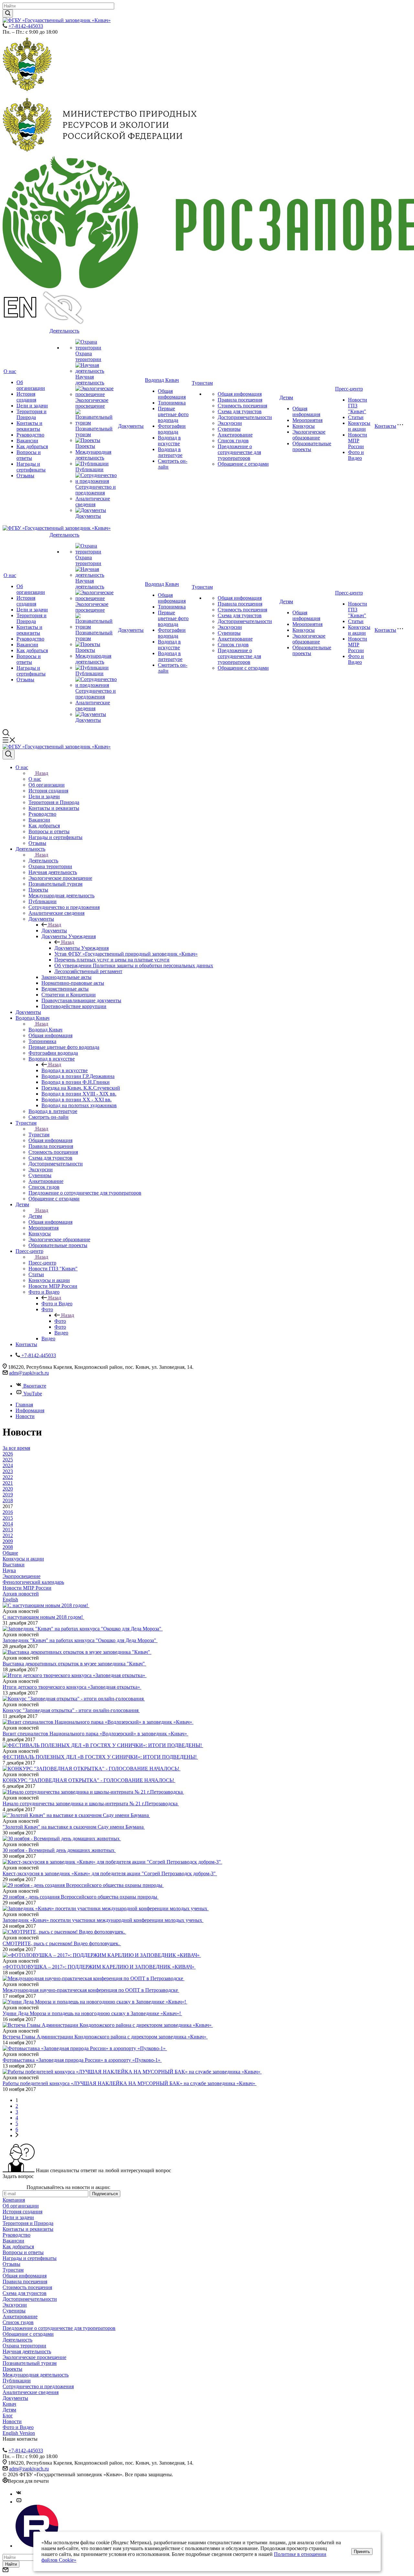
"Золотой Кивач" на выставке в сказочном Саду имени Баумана (74, 1827)
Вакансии (27, 441)
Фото (60, 1321)
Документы (88, 516)
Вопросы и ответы (29, 455)
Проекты (85, 446)
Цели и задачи (32, 406)
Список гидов (233, 441)
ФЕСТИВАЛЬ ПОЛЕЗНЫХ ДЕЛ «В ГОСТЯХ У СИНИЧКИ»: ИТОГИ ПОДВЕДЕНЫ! (100, 1757)
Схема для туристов (240, 411)
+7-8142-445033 (26, 26)
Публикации (89, 469)
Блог (8, 2416)
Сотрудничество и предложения (96, 490)
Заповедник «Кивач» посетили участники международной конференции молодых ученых (103, 1920)
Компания (14, 2200)
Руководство (30, 435)
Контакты (385, 426)
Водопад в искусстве (169, 441)
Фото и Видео (356, 455)
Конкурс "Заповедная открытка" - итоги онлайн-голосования (71, 1710)
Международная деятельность (93, 455)
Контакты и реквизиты (29, 426)
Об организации (31, 385)
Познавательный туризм (30, 2363)
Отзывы (25, 476)
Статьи (356, 417)
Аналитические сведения (93, 501)
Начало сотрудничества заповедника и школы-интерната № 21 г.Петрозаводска (91, 1804)
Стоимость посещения (242, 406)
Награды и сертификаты (31, 467)
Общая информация (172, 394)
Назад (42, 773)
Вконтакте (35, 1386)
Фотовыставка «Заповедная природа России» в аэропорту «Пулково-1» (82, 2060)
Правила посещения (240, 400)
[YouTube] (19, 2502)
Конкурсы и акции (359, 426)
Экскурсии (230, 423)
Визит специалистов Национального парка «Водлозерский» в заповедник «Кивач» (95, 1734)
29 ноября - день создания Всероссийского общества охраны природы (81, 1897)
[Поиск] (9, 755)
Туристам (202, 383)
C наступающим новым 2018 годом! (43, 1617)
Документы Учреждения (82, 948)
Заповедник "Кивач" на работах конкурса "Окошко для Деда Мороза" (80, 1640)
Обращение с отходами (243, 464)
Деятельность (64, 331)
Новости (12, 2421)
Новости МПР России (358, 441)
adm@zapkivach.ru (29, 1373)
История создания (26, 397)
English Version (19, 2433)
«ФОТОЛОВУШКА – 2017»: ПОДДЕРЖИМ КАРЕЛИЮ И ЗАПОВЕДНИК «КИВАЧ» (99, 1967)
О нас (10, 371)
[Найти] (8, 13)
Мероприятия (307, 420)
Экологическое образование (309, 435)
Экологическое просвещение (92, 403)
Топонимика (172, 403)
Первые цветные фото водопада (173, 414)
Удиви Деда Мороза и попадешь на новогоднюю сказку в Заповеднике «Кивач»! (92, 2013)
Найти (11, 2564)
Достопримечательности (245, 417)
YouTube (33, 1394)
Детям (286, 397)
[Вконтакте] (19, 2494)
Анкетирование (235, 435)
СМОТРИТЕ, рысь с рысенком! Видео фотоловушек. (62, 1943)
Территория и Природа (32, 414)
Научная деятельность (90, 380)
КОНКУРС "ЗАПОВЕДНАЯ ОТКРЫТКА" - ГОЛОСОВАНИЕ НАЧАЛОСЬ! (89, 1780)
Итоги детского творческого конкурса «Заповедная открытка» (72, 1687)
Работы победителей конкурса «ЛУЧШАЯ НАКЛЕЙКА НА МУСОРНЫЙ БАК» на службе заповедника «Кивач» (130, 2083)
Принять (362, 2552)
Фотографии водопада (172, 429)
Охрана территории (88, 356)
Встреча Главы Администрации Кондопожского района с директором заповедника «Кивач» (105, 2037)
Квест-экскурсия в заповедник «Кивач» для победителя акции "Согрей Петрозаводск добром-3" (110, 1873)
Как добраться (32, 446)
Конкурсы (304, 426)
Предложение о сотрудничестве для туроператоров (239, 452)
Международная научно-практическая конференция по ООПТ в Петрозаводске (91, 1990)
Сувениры (229, 429)
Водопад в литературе (170, 452)
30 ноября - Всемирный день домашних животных (59, 1850)
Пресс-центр (349, 389)
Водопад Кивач (162, 380)
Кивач (9, 2404)
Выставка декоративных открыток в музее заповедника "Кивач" (74, 1664)
